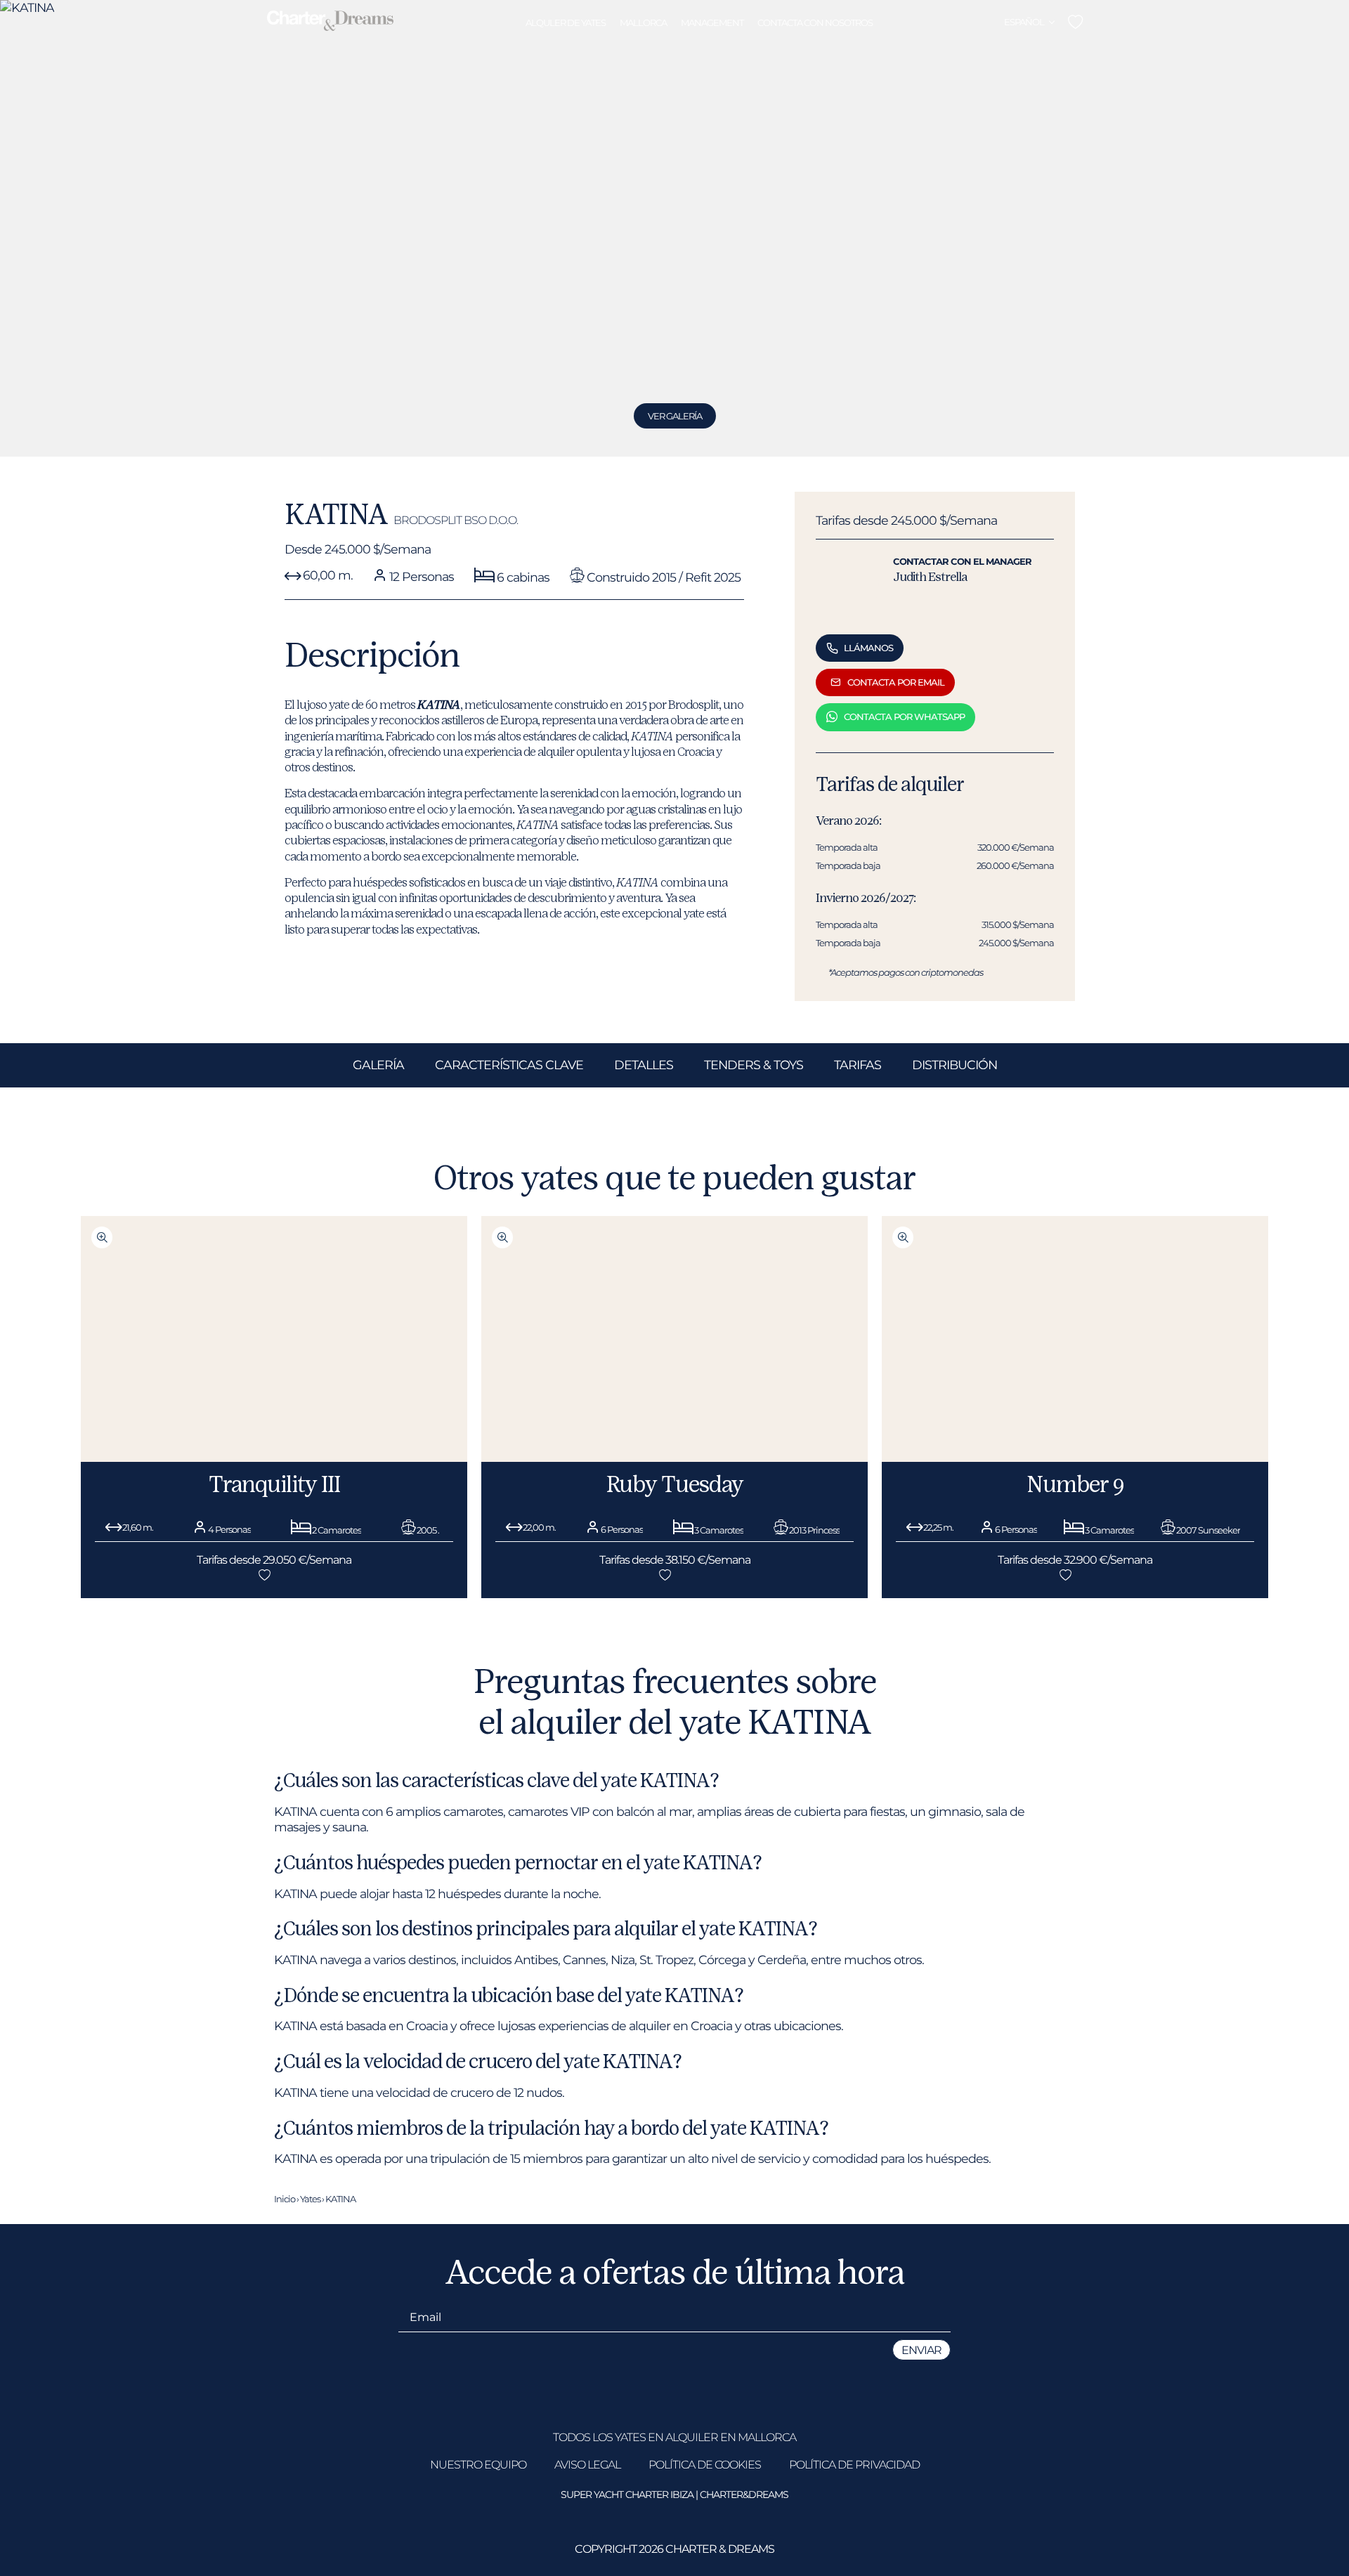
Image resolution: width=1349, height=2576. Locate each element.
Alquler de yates (566, 22)
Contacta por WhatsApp (904, 717)
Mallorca (643, 22)
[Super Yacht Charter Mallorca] (330, 22)
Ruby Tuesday (675, 1484)
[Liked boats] (1075, 22)
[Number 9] (1075, 1458)
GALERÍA (378, 1065)
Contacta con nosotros (815, 22)
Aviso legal (587, 2465)
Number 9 (1075, 1484)
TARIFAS (858, 1065)
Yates (310, 2199)
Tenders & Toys (754, 1065)
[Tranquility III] (274, 1458)
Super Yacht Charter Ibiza (627, 2495)
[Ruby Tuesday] (674, 1458)
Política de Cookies (705, 2465)
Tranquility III (274, 1484)
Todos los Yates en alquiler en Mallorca (674, 2437)
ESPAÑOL (1024, 22)
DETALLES (644, 1065)
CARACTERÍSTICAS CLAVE (509, 1065)
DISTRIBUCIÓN (954, 1065)
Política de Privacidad (854, 2465)
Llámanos (868, 648)
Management (712, 22)
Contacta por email (896, 682)
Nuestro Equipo (478, 2465)
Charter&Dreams (744, 2495)
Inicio (285, 2199)
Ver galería (675, 416)
